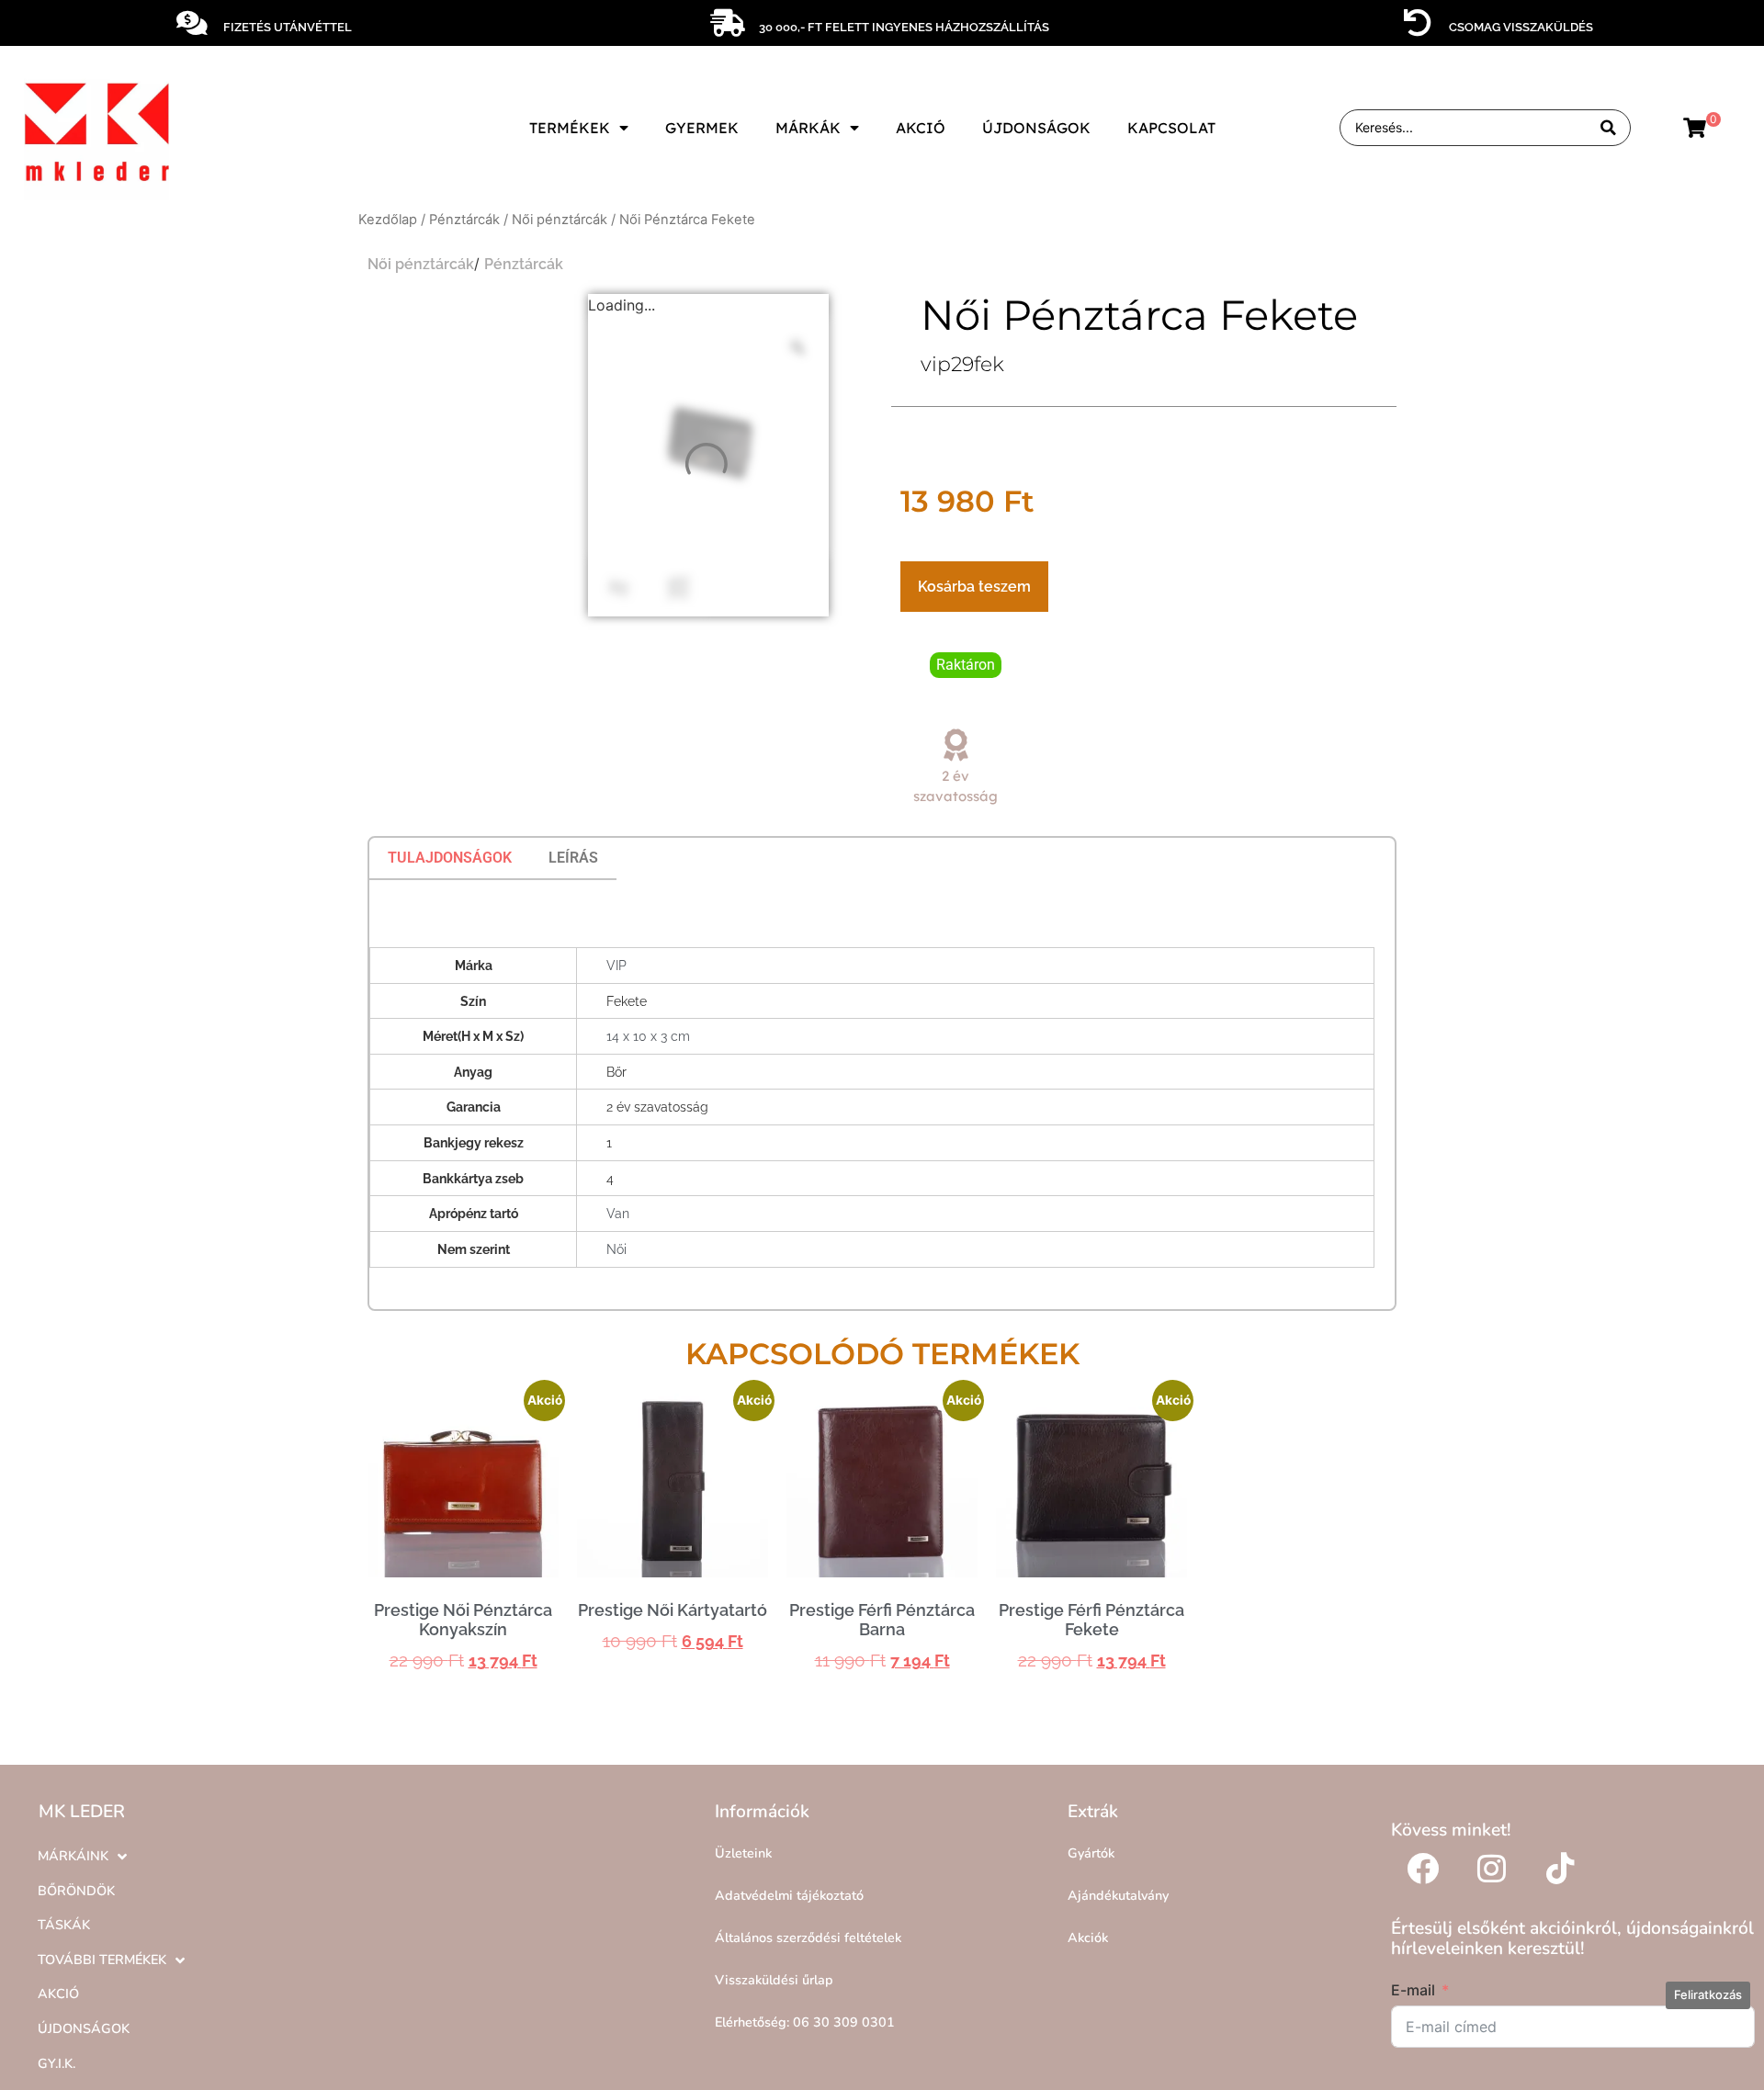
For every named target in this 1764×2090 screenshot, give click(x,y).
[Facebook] (1423, 1868)
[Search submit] (1608, 128)
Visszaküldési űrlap (774, 1980)
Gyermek (702, 128)
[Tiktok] (1561, 1868)
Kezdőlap (388, 220)
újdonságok (1036, 128)
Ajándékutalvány (1118, 1895)
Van (618, 1213)
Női (616, 1249)
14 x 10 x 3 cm (648, 1036)
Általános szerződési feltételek (808, 1937)
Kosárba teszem (974, 587)
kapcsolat (1171, 128)
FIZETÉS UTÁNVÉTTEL (288, 27)
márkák (808, 128)
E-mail (1413, 1990)
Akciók (1088, 1937)
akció (921, 128)
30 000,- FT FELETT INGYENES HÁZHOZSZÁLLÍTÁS (904, 27)
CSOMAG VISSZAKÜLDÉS (1521, 27)
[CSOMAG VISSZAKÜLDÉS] (1418, 23)
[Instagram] (1492, 1868)
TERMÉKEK (570, 128)
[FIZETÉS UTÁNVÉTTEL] (192, 23)
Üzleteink (743, 1853)
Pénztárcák (464, 220)
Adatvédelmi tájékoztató (789, 1895)
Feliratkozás (1708, 1994)
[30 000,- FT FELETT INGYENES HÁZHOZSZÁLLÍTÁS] (728, 23)
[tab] (450, 858)
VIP (616, 965)
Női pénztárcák (560, 220)
